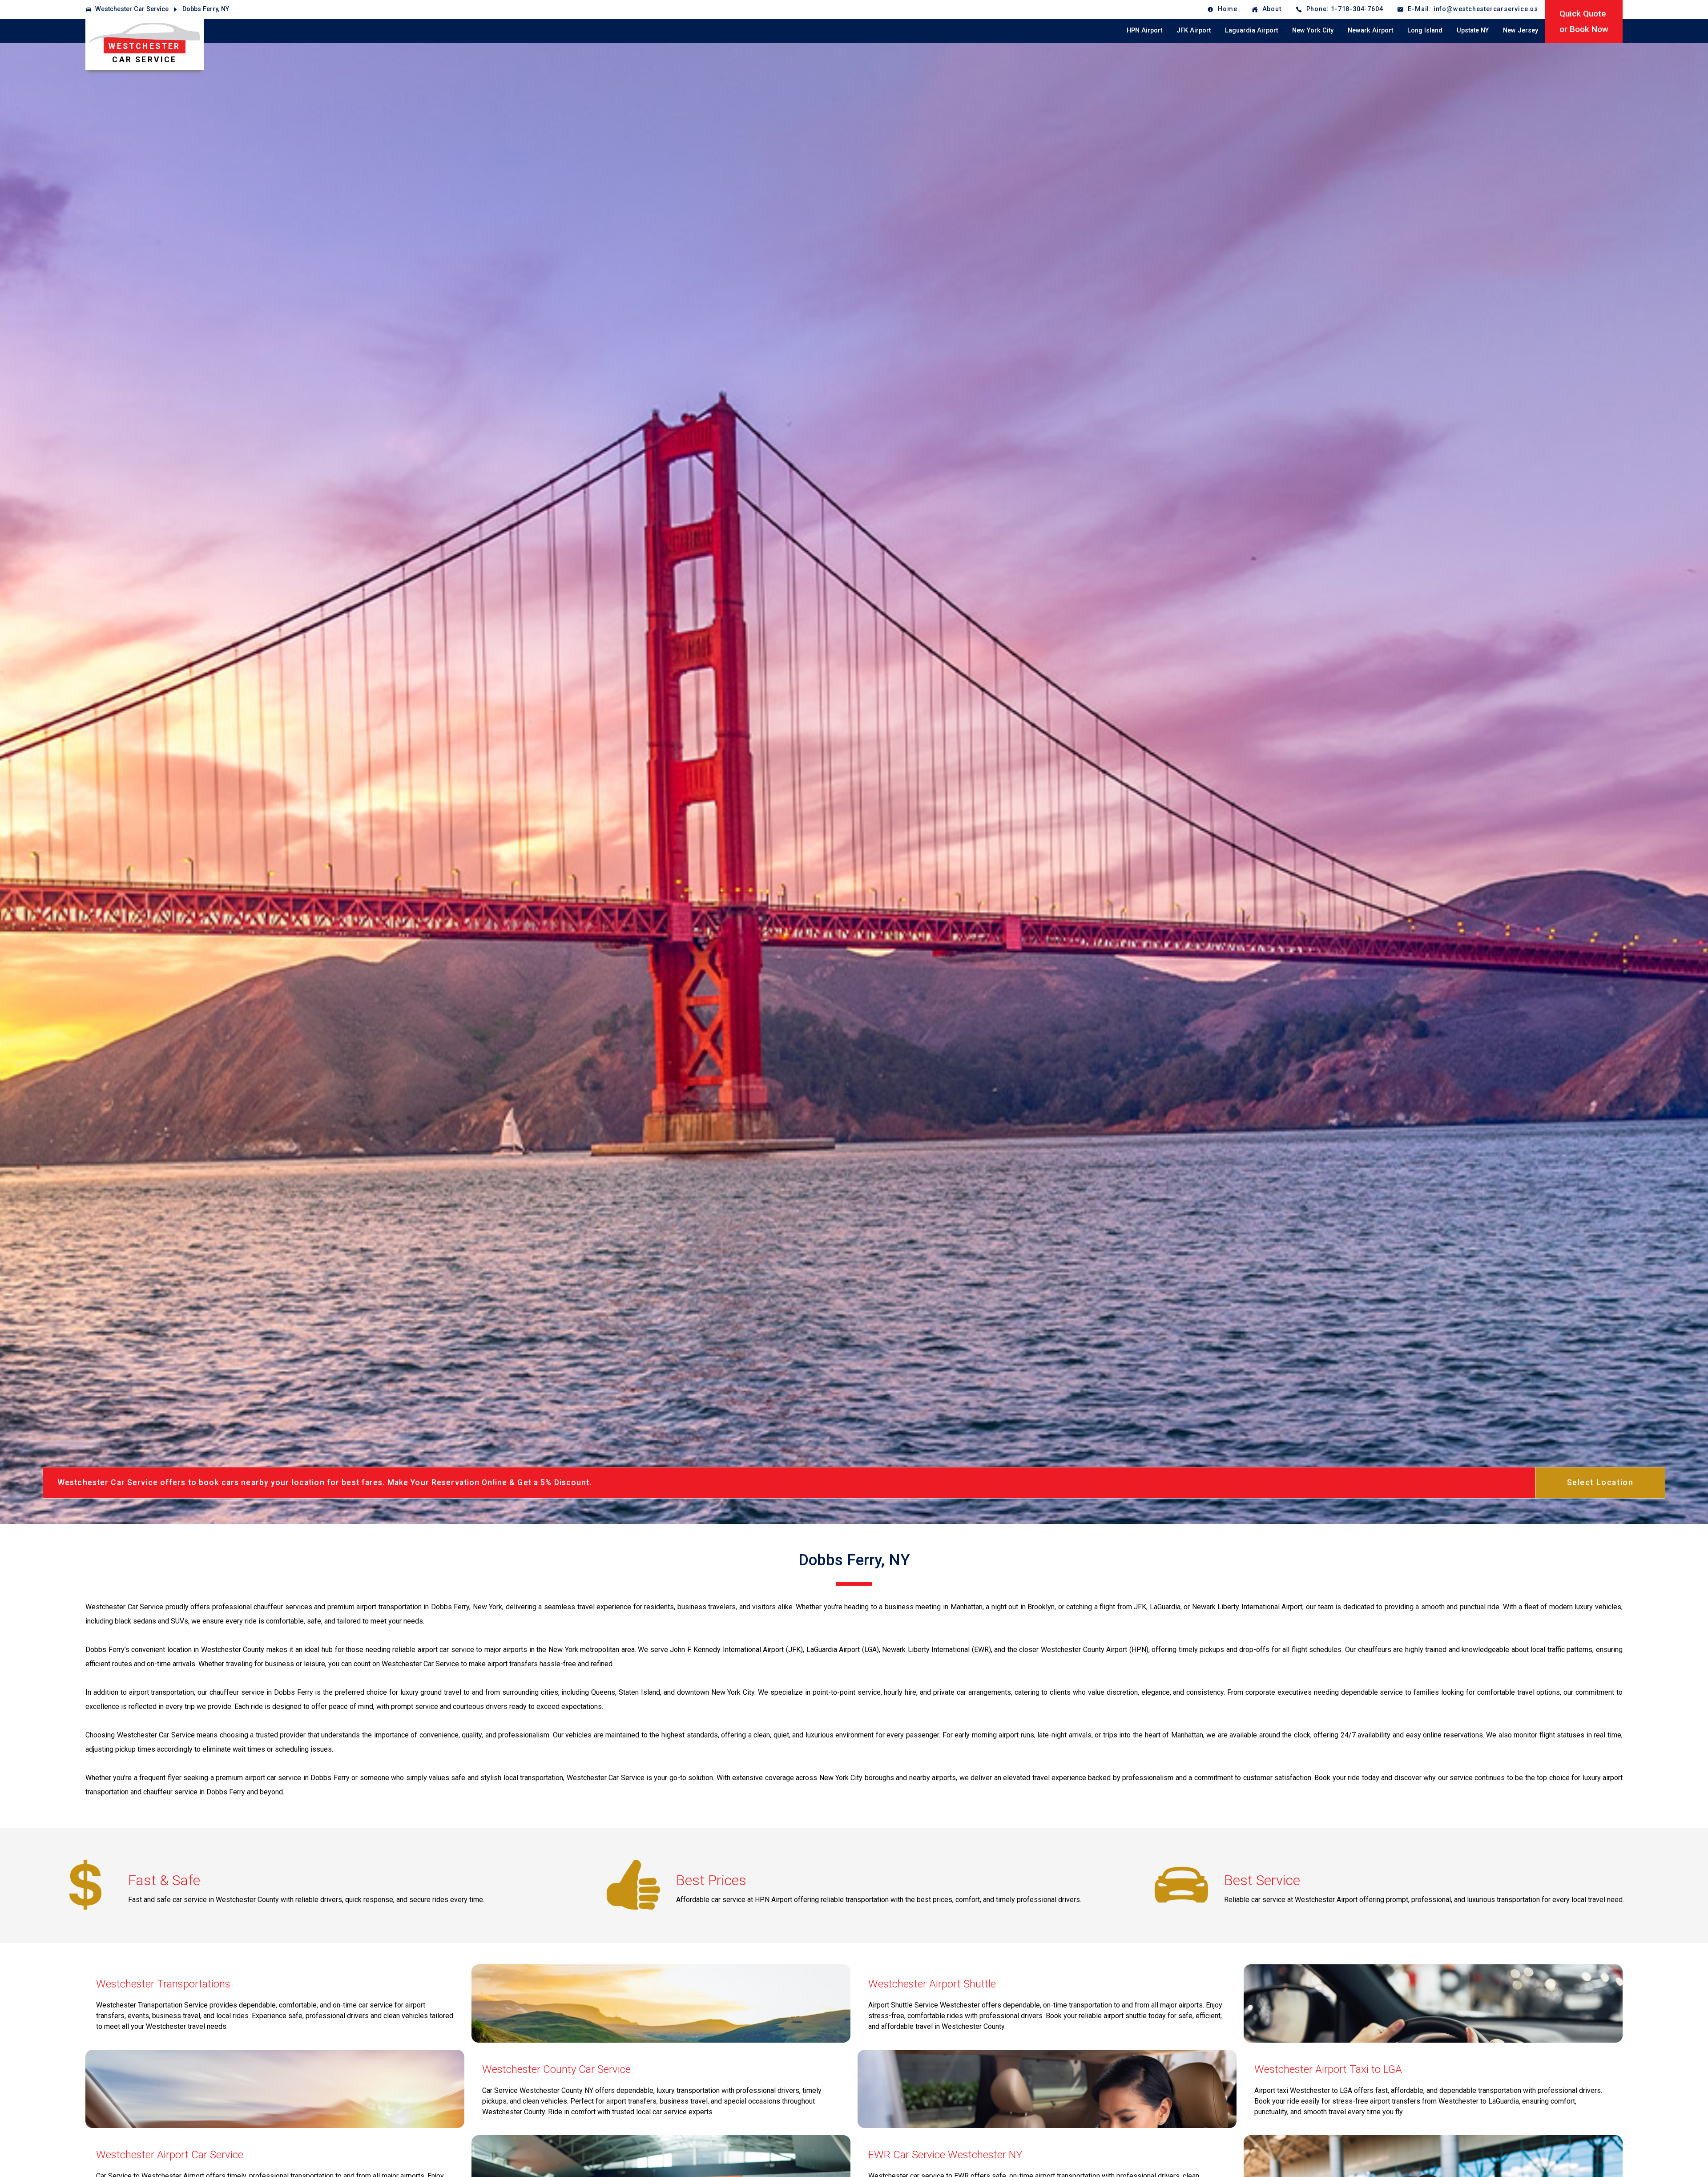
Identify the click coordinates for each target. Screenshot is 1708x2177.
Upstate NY (1473, 30)
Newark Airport (1370, 30)
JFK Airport (1194, 30)
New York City (1313, 30)
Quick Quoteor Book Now (1584, 21)
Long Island (1425, 30)
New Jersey (1521, 30)
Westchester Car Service (132, 9)
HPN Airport (1144, 30)
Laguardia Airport (1251, 30)
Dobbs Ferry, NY (206, 9)
